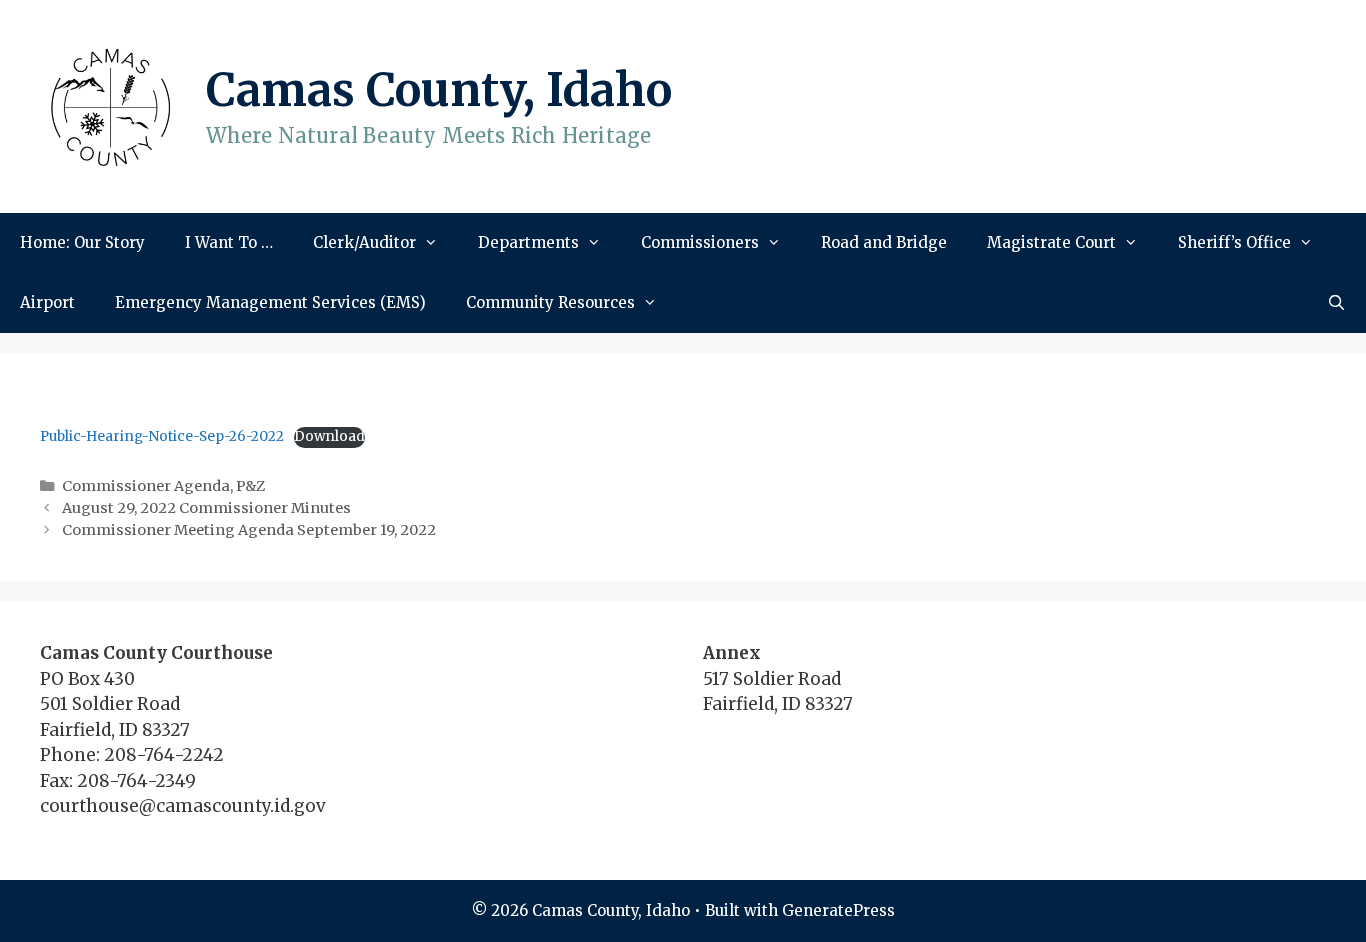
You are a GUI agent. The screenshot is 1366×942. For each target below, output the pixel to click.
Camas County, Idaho (439, 90)
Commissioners (700, 242)
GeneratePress (838, 910)
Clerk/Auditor (364, 242)
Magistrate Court (1051, 242)
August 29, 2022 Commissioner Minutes (206, 508)
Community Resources (550, 302)
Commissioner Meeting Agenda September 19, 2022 (249, 530)
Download (329, 436)
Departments (528, 242)
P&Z (250, 486)
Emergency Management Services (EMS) (270, 302)
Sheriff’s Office (1234, 242)
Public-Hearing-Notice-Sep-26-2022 (162, 436)
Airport (47, 302)
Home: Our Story (82, 242)
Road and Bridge (884, 242)
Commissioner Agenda (146, 486)
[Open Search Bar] (1336, 303)
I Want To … (229, 242)
